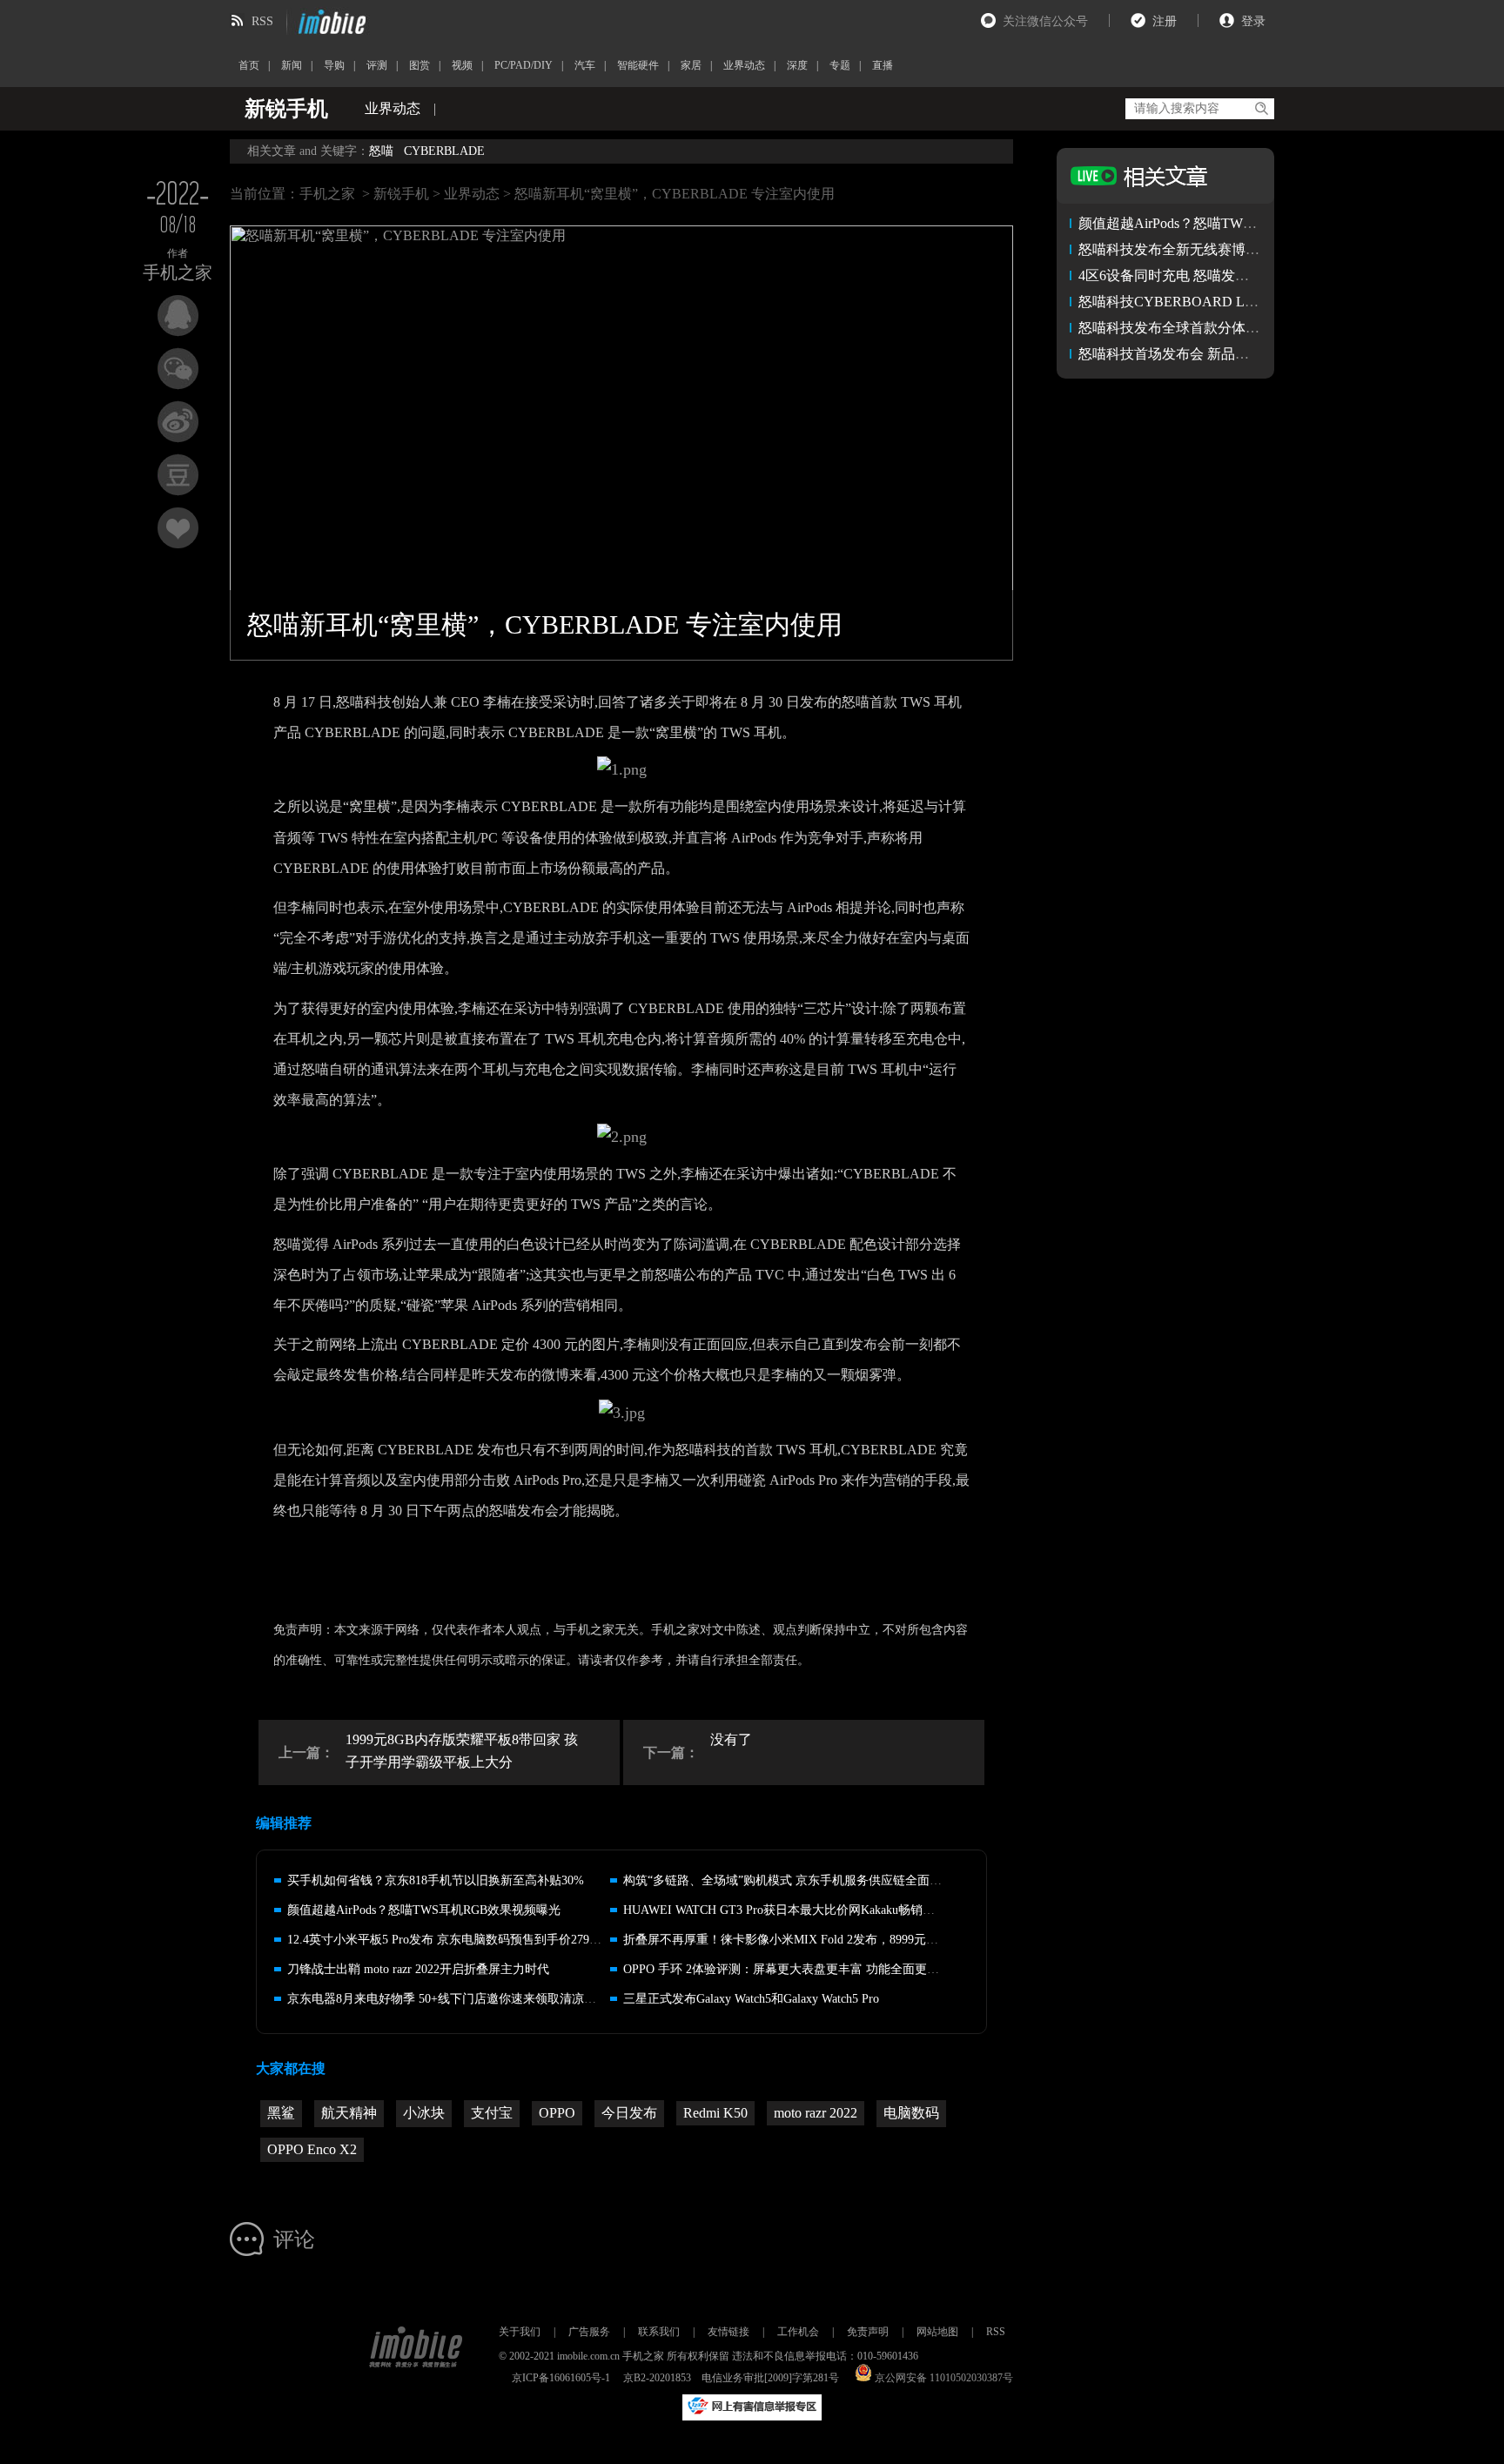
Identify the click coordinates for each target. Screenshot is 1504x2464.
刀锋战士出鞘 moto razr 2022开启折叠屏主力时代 (418, 1969)
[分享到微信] (178, 369)
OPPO (557, 2113)
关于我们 (520, 2332)
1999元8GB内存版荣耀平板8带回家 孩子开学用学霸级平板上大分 (462, 1751)
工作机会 (798, 2332)
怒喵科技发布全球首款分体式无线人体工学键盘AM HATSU (1261, 328)
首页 (249, 65)
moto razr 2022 (816, 2113)
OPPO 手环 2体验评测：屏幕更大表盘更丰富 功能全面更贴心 (787, 1969)
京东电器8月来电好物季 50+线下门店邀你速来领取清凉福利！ (454, 1999)
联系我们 (659, 2332)
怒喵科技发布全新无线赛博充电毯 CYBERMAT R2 (1233, 249)
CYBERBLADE (444, 151)
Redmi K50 (715, 2113)
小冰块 (424, 2113)
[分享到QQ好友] (178, 316)
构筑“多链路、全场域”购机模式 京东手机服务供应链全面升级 (789, 1880)
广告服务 (589, 2332)
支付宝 (492, 2113)
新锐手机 (401, 194)
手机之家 (327, 194)
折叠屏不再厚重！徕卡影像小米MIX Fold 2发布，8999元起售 (787, 1940)
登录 (1253, 21)
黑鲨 (281, 2113)
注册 (1165, 21)
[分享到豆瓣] (178, 475)
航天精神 (349, 2113)
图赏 (420, 65)
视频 (462, 65)
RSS (262, 21)
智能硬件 (638, 65)
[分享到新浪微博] (178, 422)
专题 (840, 65)
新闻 (292, 65)
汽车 (585, 65)
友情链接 (728, 2332)
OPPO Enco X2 (312, 2149)
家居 (691, 65)
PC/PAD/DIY (524, 65)
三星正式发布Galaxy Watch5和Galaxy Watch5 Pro (751, 1999)
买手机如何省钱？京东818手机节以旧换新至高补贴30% (436, 1880)
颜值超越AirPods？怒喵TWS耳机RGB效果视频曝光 (424, 1910)
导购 (334, 65)
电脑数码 (911, 2113)
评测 (377, 65)
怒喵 (381, 151)
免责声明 (868, 2332)
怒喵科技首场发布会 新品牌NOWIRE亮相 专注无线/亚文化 (1258, 354)
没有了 (731, 1739)
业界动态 (744, 65)
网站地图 (937, 2332)
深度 (797, 65)
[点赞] (178, 528)
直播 (883, 65)
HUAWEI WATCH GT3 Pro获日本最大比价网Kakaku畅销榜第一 (791, 1910)
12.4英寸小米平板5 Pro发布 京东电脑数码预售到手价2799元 (447, 1940)
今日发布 (629, 2113)
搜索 (1261, 109)
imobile (330, 22)
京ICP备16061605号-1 (561, 2378)
